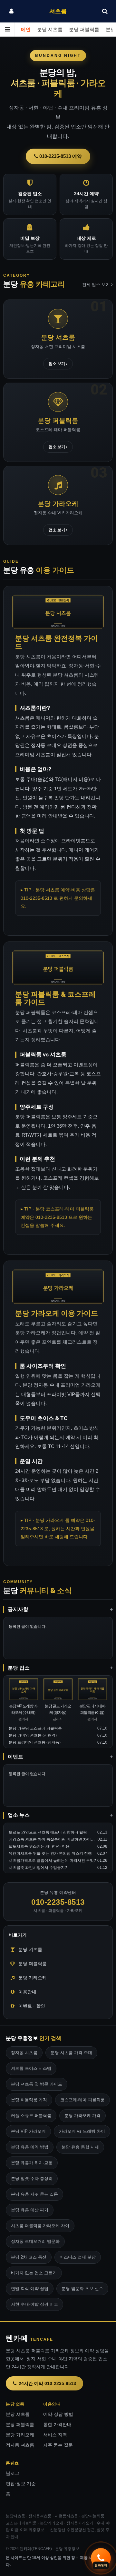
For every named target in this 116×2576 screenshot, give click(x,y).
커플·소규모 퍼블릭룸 (31, 2116)
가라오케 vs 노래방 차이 (82, 2131)
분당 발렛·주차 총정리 (32, 2178)
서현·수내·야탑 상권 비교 (34, 2304)
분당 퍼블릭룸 (84, 30)
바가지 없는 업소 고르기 (34, 2273)
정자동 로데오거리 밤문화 (35, 2241)
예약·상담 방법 (58, 2414)
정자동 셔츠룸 (24, 2053)
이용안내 (27, 1992)
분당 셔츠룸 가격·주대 (71, 2053)
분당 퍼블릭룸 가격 (29, 2100)
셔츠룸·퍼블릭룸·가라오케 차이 (40, 2226)
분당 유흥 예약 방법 (30, 2147)
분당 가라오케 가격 (82, 2116)
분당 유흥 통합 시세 (80, 2147)
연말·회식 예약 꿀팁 (30, 2289)
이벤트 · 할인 (32, 2006)
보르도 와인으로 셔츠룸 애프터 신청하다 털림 (48, 1832)
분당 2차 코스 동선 (29, 2257)
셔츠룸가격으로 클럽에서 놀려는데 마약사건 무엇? (52, 1860)
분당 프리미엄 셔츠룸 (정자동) (35, 1742)
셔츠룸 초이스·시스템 (31, 2068)
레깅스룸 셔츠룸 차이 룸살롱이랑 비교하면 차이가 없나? (57, 1839)
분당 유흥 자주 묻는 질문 (34, 2194)
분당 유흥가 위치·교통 (32, 2163)
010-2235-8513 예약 (60, 156)
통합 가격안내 (57, 2425)
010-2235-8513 (58, 1902)
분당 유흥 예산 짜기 (30, 2210)
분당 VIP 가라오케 (28, 2131)
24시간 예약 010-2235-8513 (47, 2383)
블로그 (13, 2473)
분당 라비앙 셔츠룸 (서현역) (33, 1735)
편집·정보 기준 (21, 2484)
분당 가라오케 (33, 1978)
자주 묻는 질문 (58, 2445)
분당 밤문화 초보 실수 (82, 2289)
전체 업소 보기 (97, 285)
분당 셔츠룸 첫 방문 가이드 (37, 2084)
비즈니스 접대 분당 (78, 2257)
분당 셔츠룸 (50, 30)
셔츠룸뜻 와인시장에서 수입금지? (38, 1868)
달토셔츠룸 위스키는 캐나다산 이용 (39, 1846)
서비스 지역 (55, 2435)
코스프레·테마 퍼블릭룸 (82, 2100)
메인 (26, 30)
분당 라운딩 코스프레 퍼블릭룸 (35, 1728)
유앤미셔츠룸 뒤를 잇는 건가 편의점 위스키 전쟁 (50, 1853)
